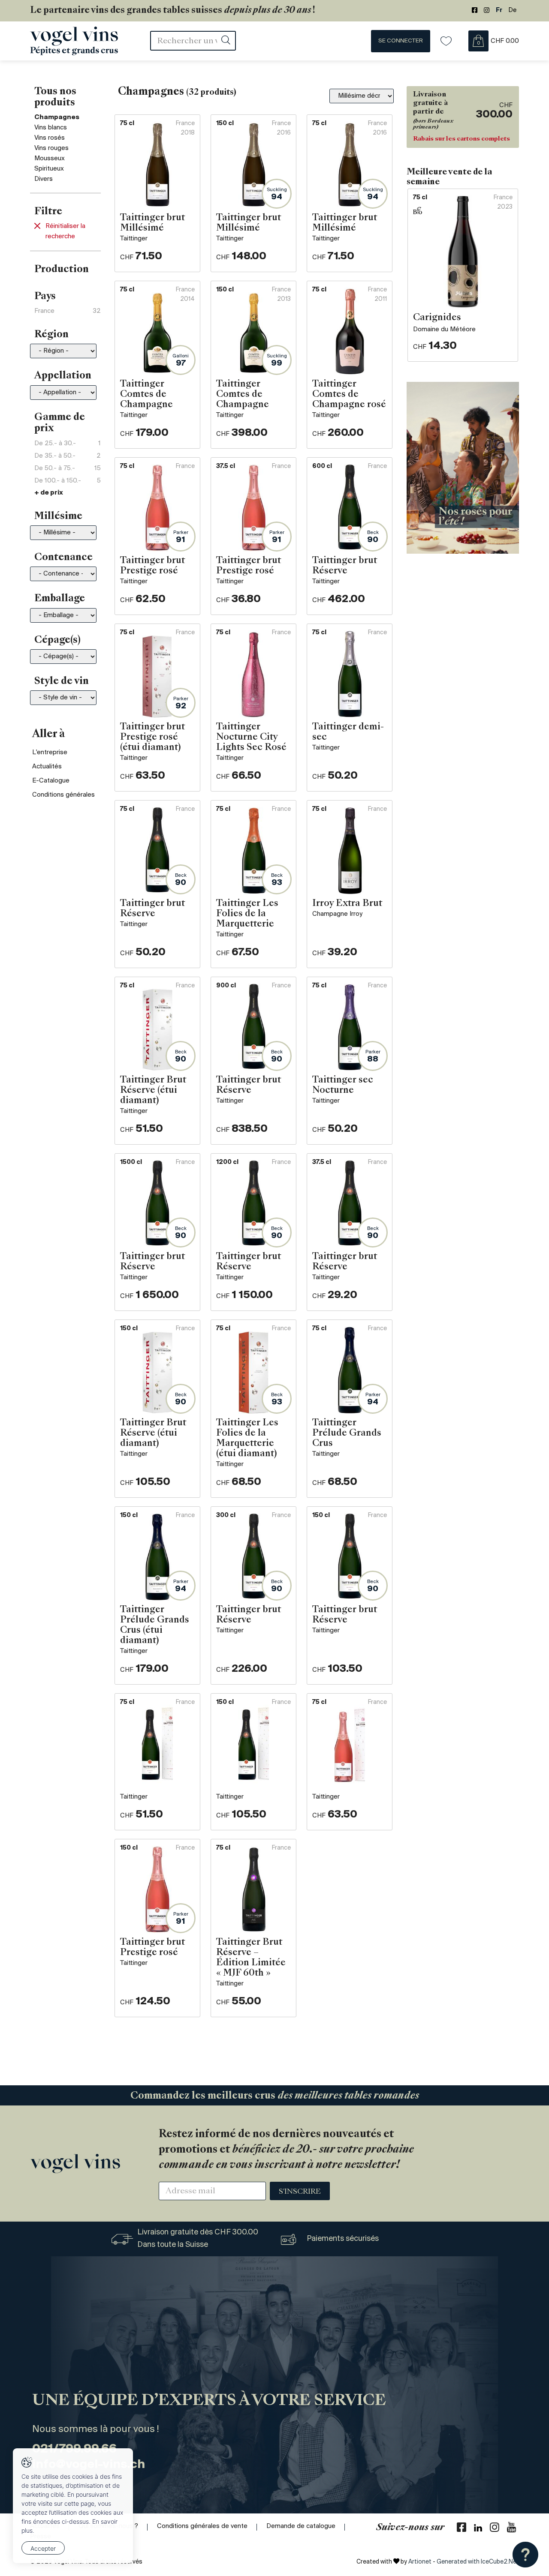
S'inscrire (300, 2192)
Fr (499, 10)
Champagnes (57, 117)
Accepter (43, 2548)
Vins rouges (51, 148)
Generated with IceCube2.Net (478, 2562)
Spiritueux (49, 169)
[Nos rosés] (463, 468)
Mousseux (50, 159)
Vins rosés (50, 138)
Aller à (49, 735)
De (513, 10)
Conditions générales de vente (202, 2526)
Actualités (47, 767)
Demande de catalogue (301, 2526)
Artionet (420, 2562)
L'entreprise (50, 753)
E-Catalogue (51, 781)
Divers (44, 179)
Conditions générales (63, 795)
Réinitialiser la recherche (65, 231)
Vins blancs (51, 128)
